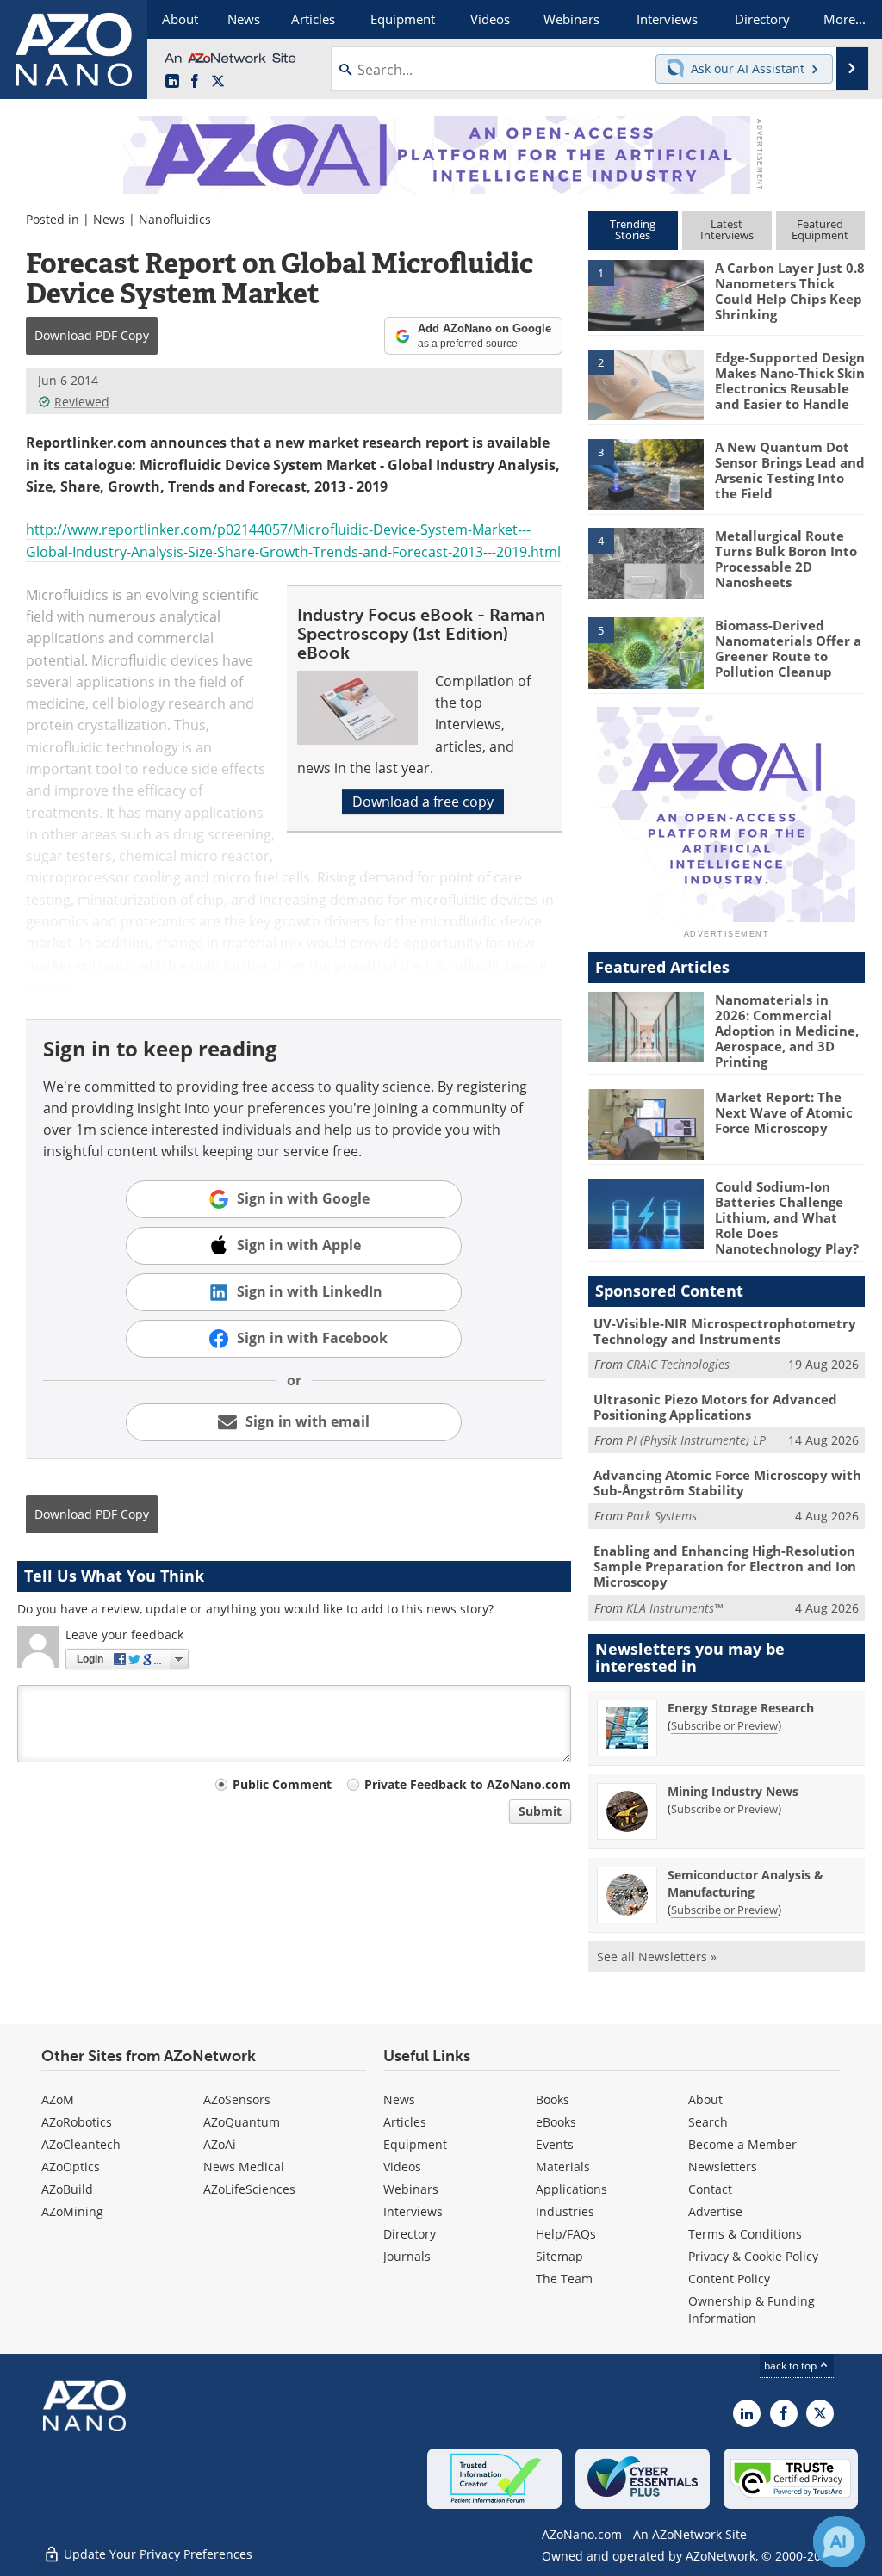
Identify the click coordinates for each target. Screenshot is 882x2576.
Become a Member (742, 2144)
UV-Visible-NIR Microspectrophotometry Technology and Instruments (725, 1331)
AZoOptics (71, 2167)
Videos (402, 2167)
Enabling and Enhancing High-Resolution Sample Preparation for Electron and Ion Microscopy (725, 1566)
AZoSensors (237, 2099)
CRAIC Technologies (678, 1364)
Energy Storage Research (741, 1708)
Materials (563, 2167)
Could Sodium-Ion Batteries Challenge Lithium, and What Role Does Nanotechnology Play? (787, 1217)
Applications (571, 2189)
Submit (540, 1811)
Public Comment (282, 1784)
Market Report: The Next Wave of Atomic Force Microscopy (784, 1112)
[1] (646, 294)
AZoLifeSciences (249, 2189)
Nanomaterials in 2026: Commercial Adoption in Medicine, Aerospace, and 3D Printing (787, 1031)
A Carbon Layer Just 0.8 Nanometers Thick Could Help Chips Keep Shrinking (790, 291)
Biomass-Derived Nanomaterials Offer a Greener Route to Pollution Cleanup (788, 648)
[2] (646, 383)
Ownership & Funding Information (752, 2310)
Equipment (415, 2144)
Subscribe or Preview (724, 1725)
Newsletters (723, 2167)
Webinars (411, 2189)
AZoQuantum (242, 2122)
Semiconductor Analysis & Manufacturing (745, 1883)
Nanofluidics (175, 219)
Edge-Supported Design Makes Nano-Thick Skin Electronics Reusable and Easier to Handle (790, 381)
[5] (646, 652)
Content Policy (729, 2279)
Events (555, 2144)
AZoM (58, 2099)
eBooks (556, 2122)
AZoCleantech (81, 2144)
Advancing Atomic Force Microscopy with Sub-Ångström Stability (727, 1483)
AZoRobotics (77, 2122)
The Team (564, 2279)
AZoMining (72, 2211)
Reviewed (82, 402)
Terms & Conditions (745, 2234)
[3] (646, 473)
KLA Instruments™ (674, 1608)
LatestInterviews (727, 229)
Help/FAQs (566, 2234)
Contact (710, 2189)
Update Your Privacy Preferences (156, 2554)
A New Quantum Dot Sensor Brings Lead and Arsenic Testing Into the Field (790, 470)
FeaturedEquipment (820, 229)
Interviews (413, 2211)
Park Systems (661, 1516)
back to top (792, 2365)
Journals (407, 2256)
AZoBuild (67, 2189)
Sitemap (559, 2256)
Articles (405, 2122)
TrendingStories (633, 229)
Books (553, 2099)
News (109, 219)
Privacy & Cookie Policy (753, 2256)
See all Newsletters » (657, 1957)
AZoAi (220, 2144)
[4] (646, 562)
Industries (565, 2211)
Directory (410, 2234)
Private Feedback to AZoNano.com (468, 1784)
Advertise (715, 2211)
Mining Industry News (733, 1791)
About (705, 2099)
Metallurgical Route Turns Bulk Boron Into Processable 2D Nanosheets (786, 559)
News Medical (244, 2167)
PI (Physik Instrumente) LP (696, 1440)
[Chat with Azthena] (839, 2542)
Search (708, 2122)
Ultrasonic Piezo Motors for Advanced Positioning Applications (715, 1407)
